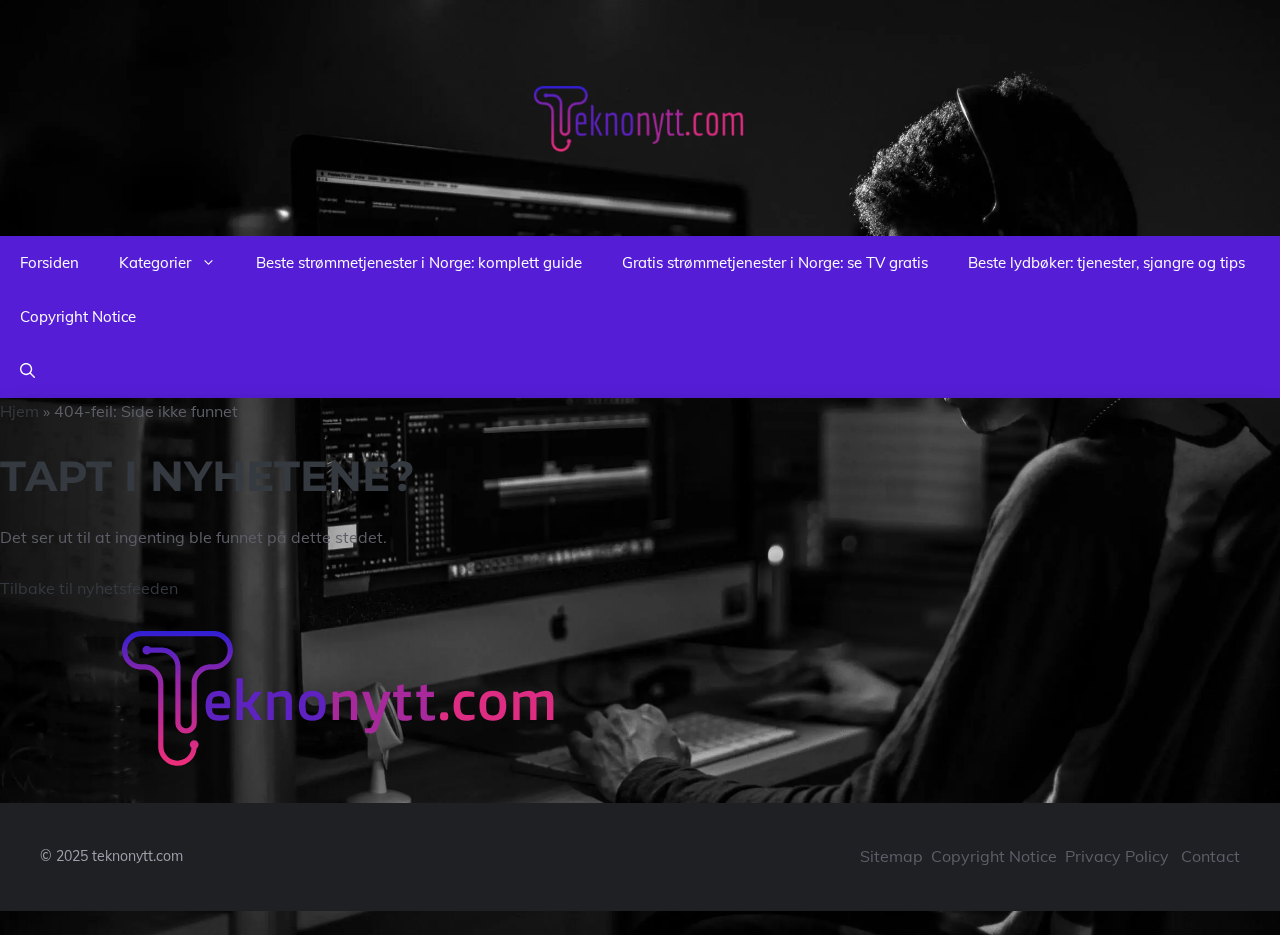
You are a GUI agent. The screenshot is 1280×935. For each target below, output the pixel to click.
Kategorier (155, 262)
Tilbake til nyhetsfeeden (89, 588)
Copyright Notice (78, 316)
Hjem (19, 411)
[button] (27, 371)
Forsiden (49, 262)
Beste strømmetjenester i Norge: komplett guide (419, 262)
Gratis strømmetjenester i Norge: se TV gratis (775, 262)
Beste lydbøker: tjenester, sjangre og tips (1106, 262)
